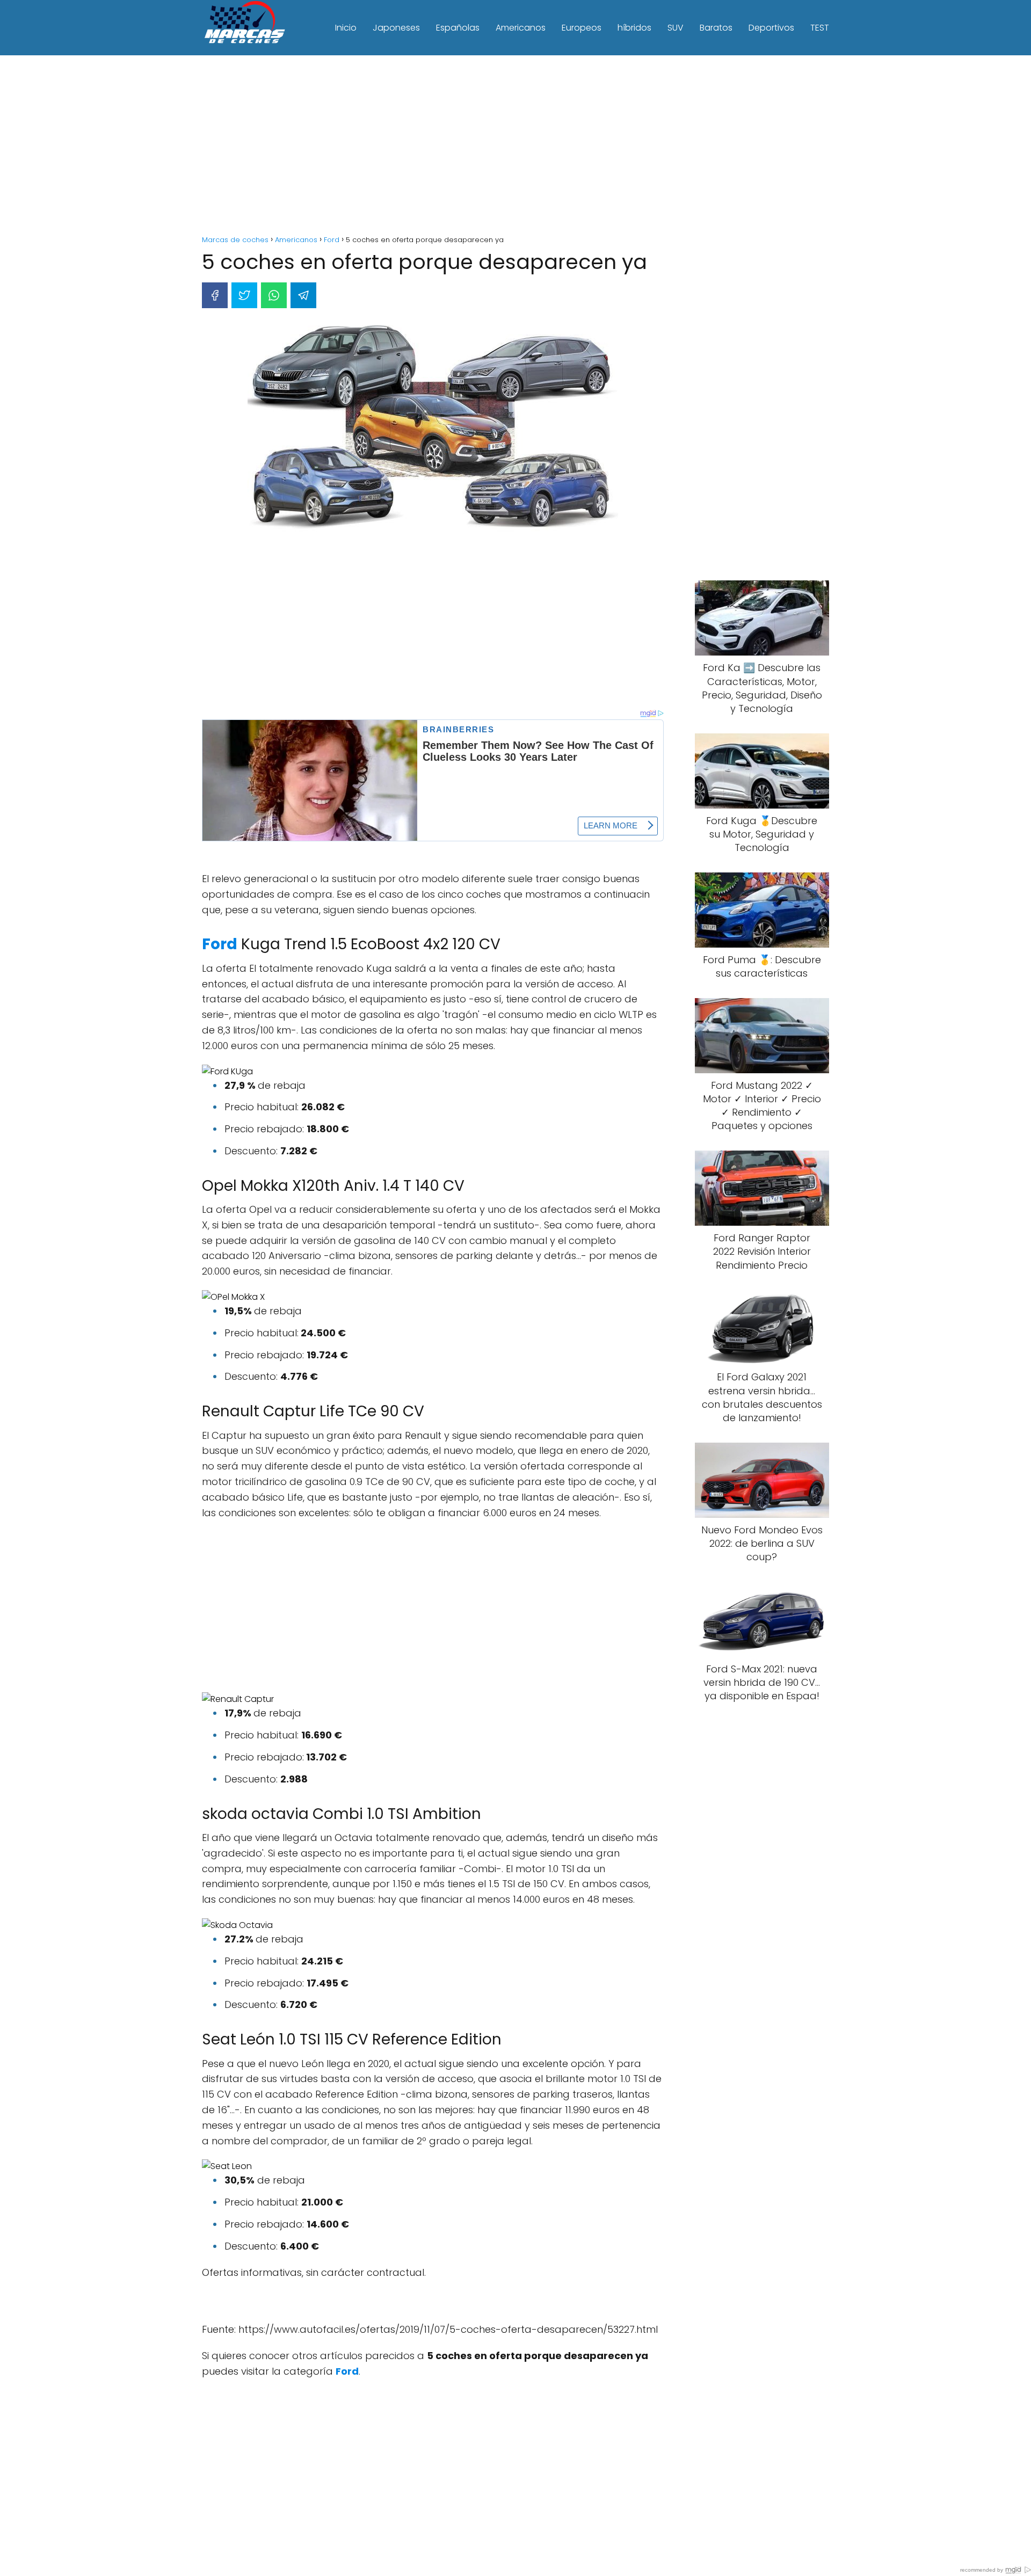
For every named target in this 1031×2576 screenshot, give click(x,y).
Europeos (582, 28)
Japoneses (396, 28)
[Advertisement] (515, 147)
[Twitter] (244, 295)
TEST (820, 28)
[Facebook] (215, 295)
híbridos (634, 28)
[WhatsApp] (274, 295)
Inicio (346, 28)
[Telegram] (303, 295)
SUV (676, 28)
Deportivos (771, 28)
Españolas (458, 28)
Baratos (716, 28)
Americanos (521, 28)
